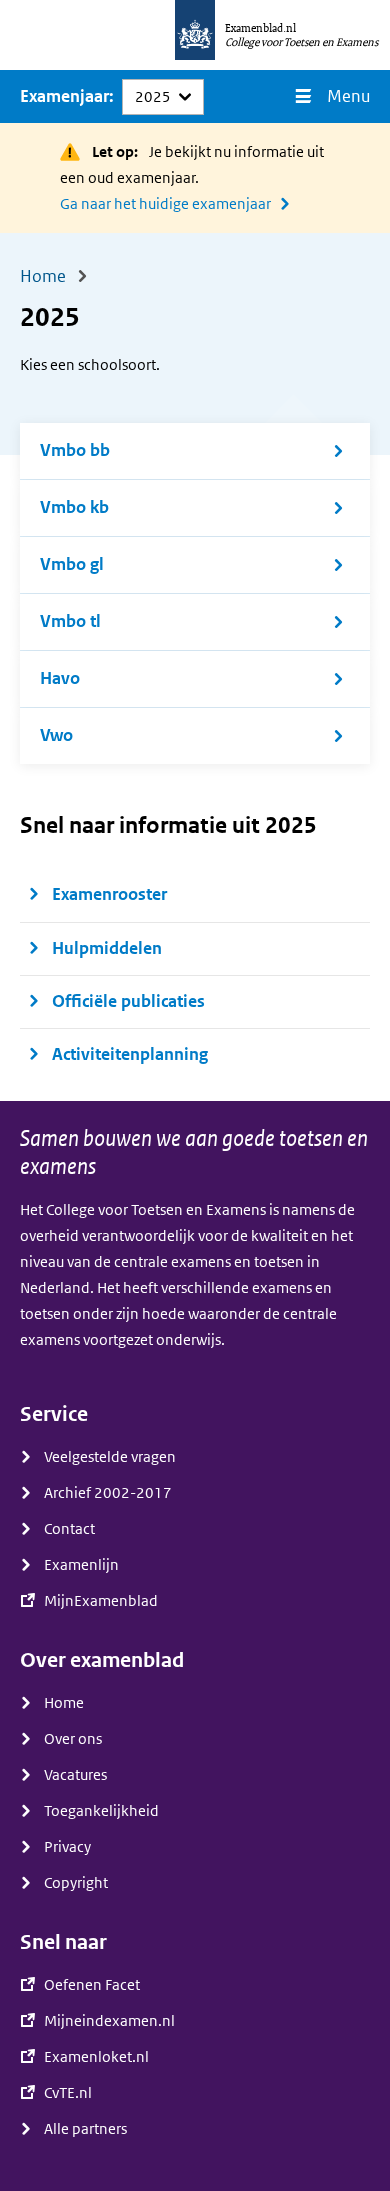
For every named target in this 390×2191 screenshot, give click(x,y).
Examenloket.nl (96, 2057)
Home (64, 1703)
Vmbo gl (72, 564)
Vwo (56, 735)
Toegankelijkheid (101, 1811)
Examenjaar (64, 96)
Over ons (73, 1739)
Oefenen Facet (92, 1985)
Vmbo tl (70, 621)
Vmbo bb (75, 450)
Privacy (67, 1847)
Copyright (76, 1883)
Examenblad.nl (260, 28)
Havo (60, 678)
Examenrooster (109, 894)
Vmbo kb (74, 507)
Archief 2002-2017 (108, 1493)
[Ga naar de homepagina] (195, 35)
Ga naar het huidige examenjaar (165, 204)
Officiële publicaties (130, 1001)
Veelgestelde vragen (110, 1457)
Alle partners (85, 2129)
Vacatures (75, 1775)
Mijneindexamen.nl (109, 2021)
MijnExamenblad (101, 1601)
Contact (69, 1529)
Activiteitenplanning (130, 1054)
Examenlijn (81, 1565)
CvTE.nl (68, 2093)
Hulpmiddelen (107, 948)
